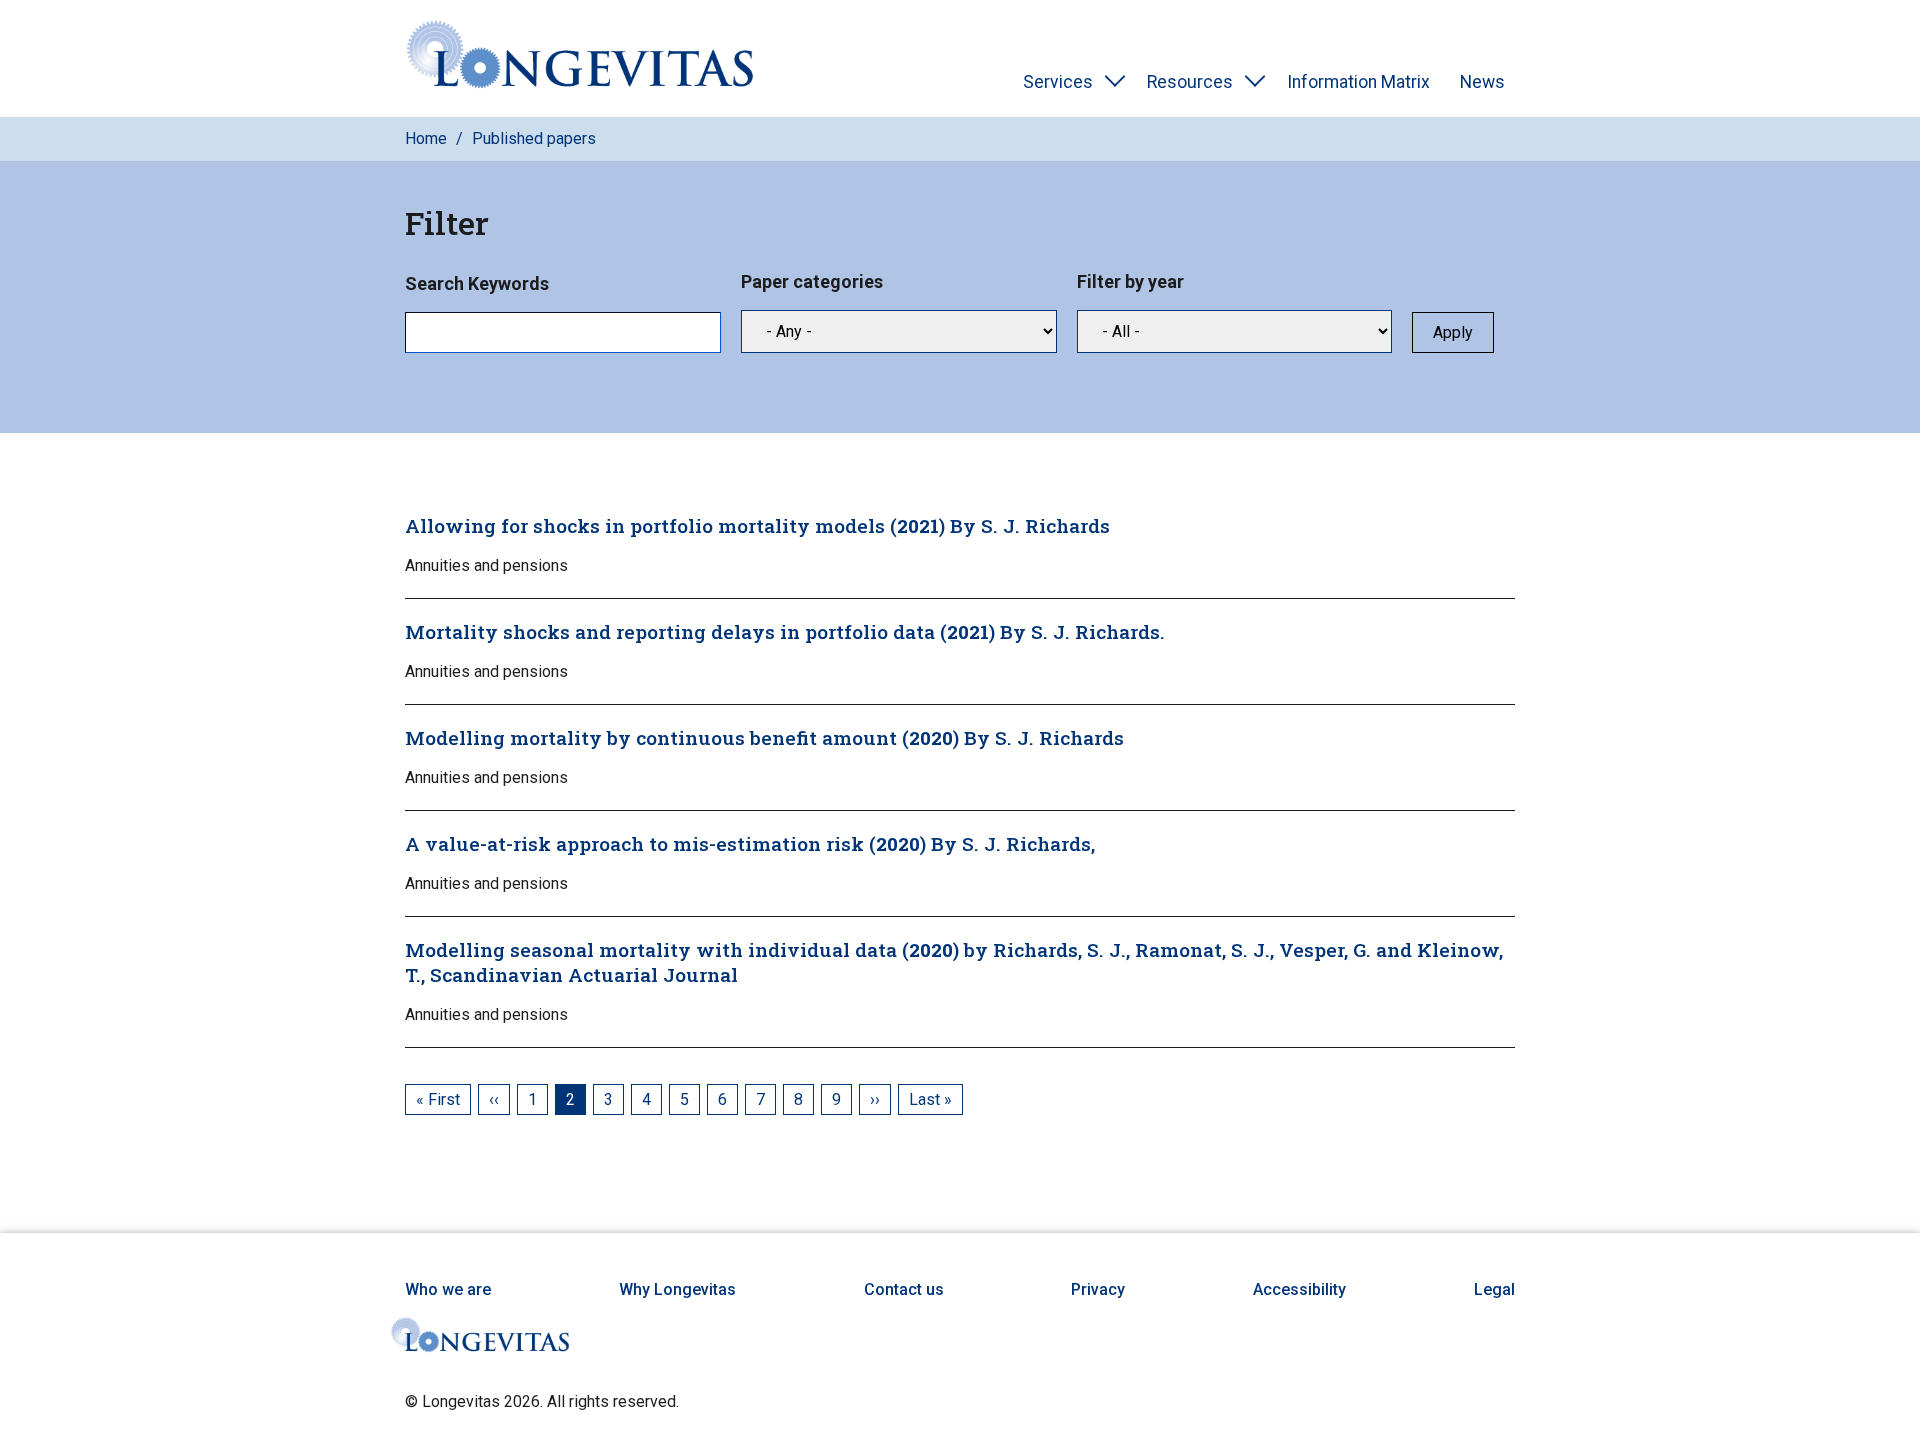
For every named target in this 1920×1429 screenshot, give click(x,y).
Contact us (904, 1289)
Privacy (1098, 1289)
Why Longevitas (677, 1289)
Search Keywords (477, 283)
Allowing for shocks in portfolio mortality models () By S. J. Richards (757, 525)
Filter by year (1130, 281)
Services (1058, 82)
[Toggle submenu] (1115, 82)
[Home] (580, 58)
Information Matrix (1358, 82)
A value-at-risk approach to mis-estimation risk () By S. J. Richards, (750, 843)
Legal (1494, 1289)
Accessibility (1299, 1289)
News (1482, 82)
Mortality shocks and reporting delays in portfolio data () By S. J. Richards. (785, 631)
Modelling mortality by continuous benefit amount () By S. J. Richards (764, 737)
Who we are (448, 1289)
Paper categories (812, 281)
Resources (1190, 82)
